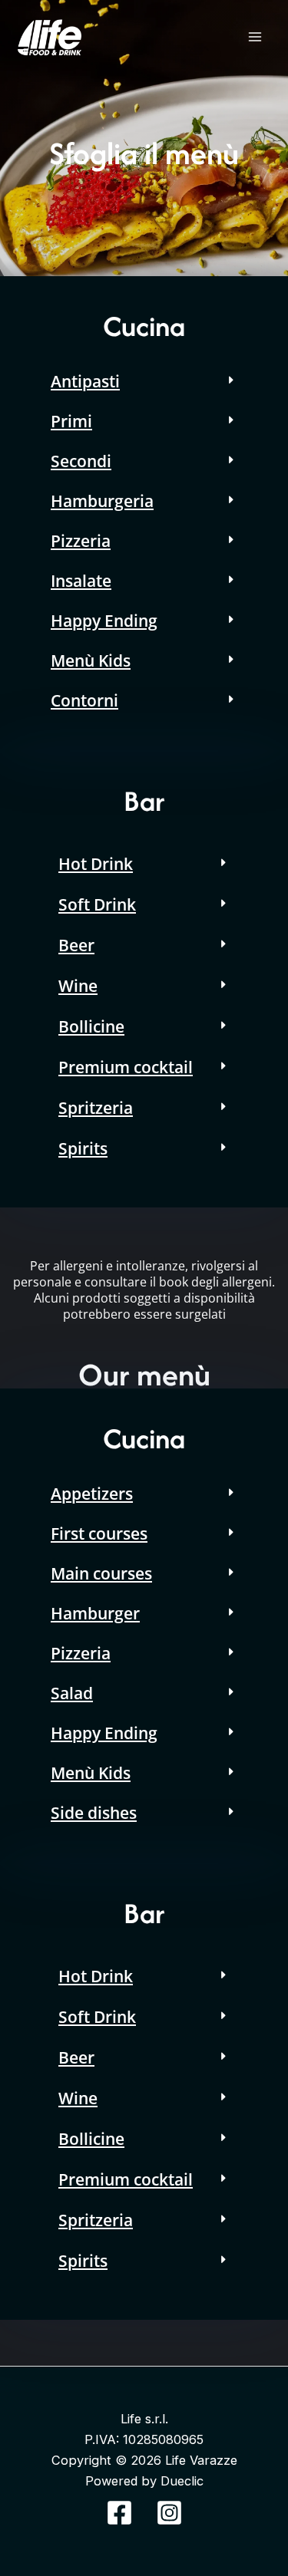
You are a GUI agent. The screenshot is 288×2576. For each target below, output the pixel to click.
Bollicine (91, 1026)
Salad (72, 1693)
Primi (71, 421)
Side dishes (94, 1813)
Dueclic (182, 2481)
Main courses (101, 1573)
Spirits (83, 1148)
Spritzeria (96, 1108)
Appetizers (92, 1494)
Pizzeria (81, 541)
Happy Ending (104, 621)
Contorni (84, 700)
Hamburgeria (102, 501)
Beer (76, 945)
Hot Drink (96, 864)
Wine (78, 986)
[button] (144, 381)
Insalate (81, 581)
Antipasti (85, 381)
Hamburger (95, 1613)
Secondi (81, 461)
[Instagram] (169, 2513)
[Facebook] (119, 2513)
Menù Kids (91, 660)
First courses (99, 1533)
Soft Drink (97, 904)
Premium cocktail (126, 1067)
